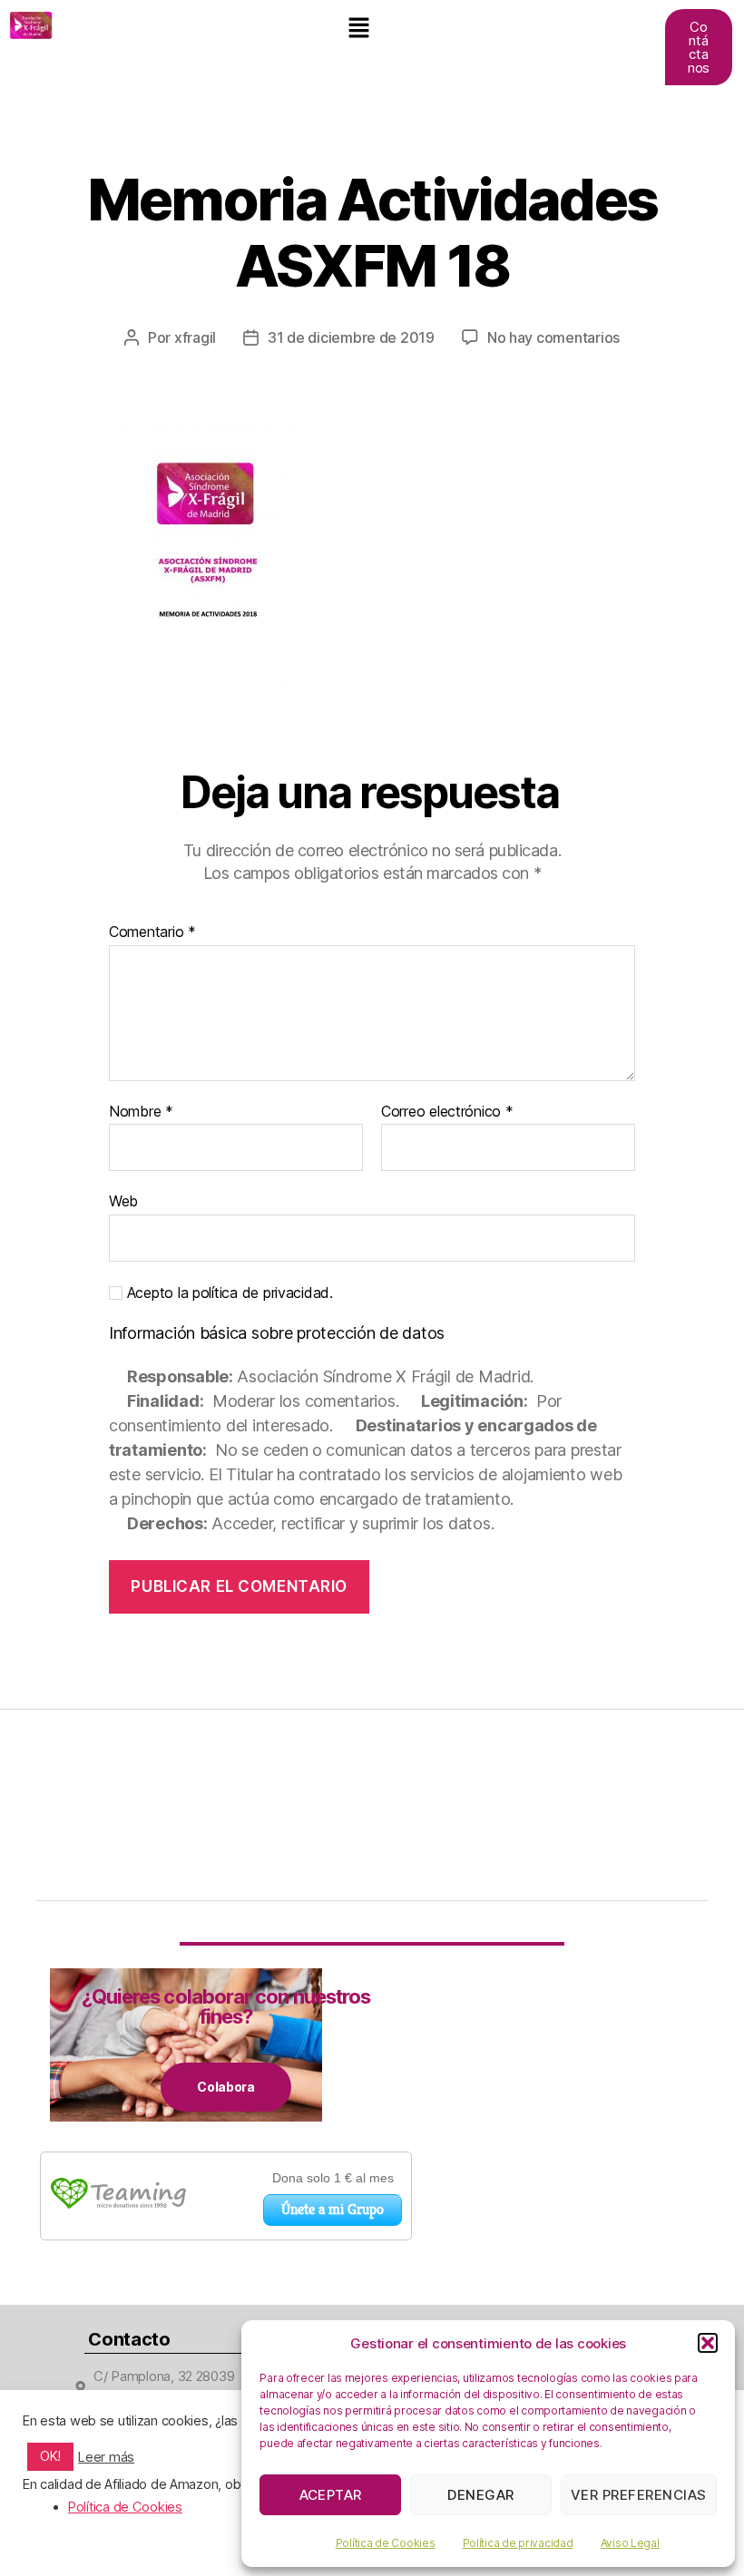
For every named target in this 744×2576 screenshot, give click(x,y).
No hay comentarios (553, 337)
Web (123, 1201)
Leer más (106, 2457)
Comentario (152, 932)
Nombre (141, 1112)
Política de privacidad (518, 2543)
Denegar (481, 2495)
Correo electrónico (447, 1112)
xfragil (195, 337)
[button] (708, 2343)
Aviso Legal (630, 2543)
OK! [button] (50, 2456)
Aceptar (331, 2495)
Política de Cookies (386, 2543)
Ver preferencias (639, 2495)
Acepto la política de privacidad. (228, 1293)
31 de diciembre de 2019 (351, 337)
